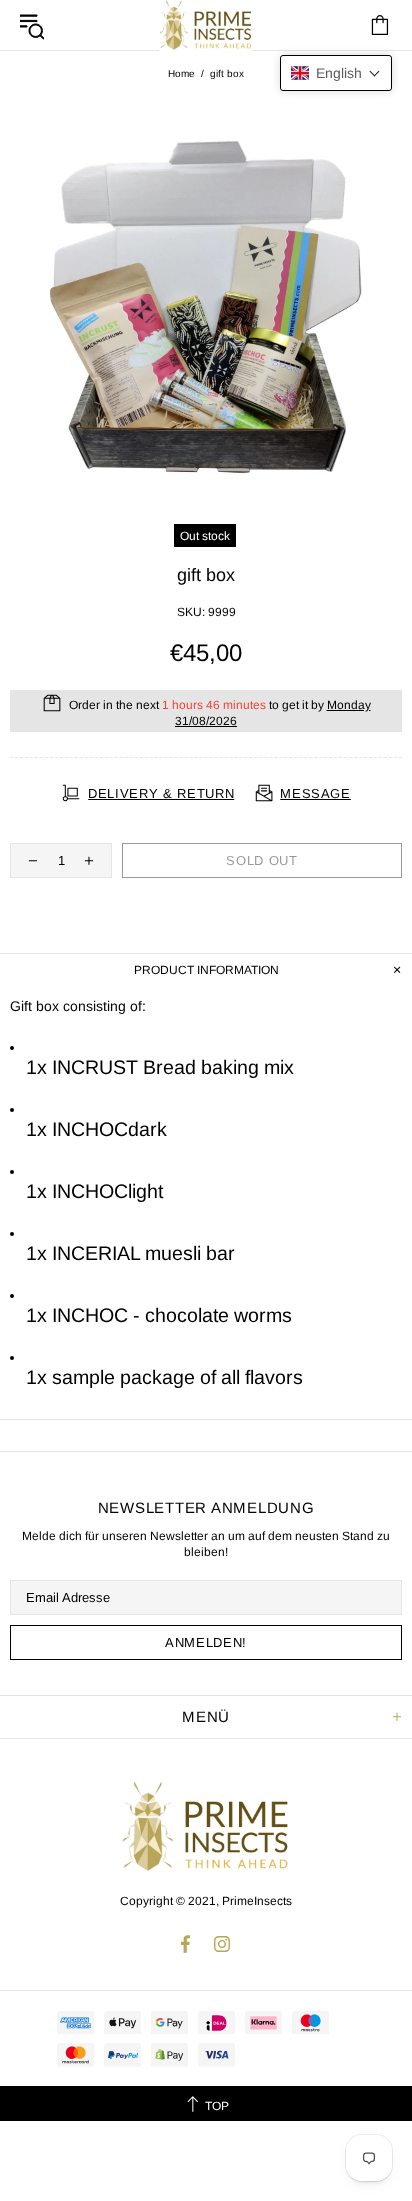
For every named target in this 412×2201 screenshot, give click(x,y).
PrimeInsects (206, 1826)
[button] (336, 73)
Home (181, 73)
